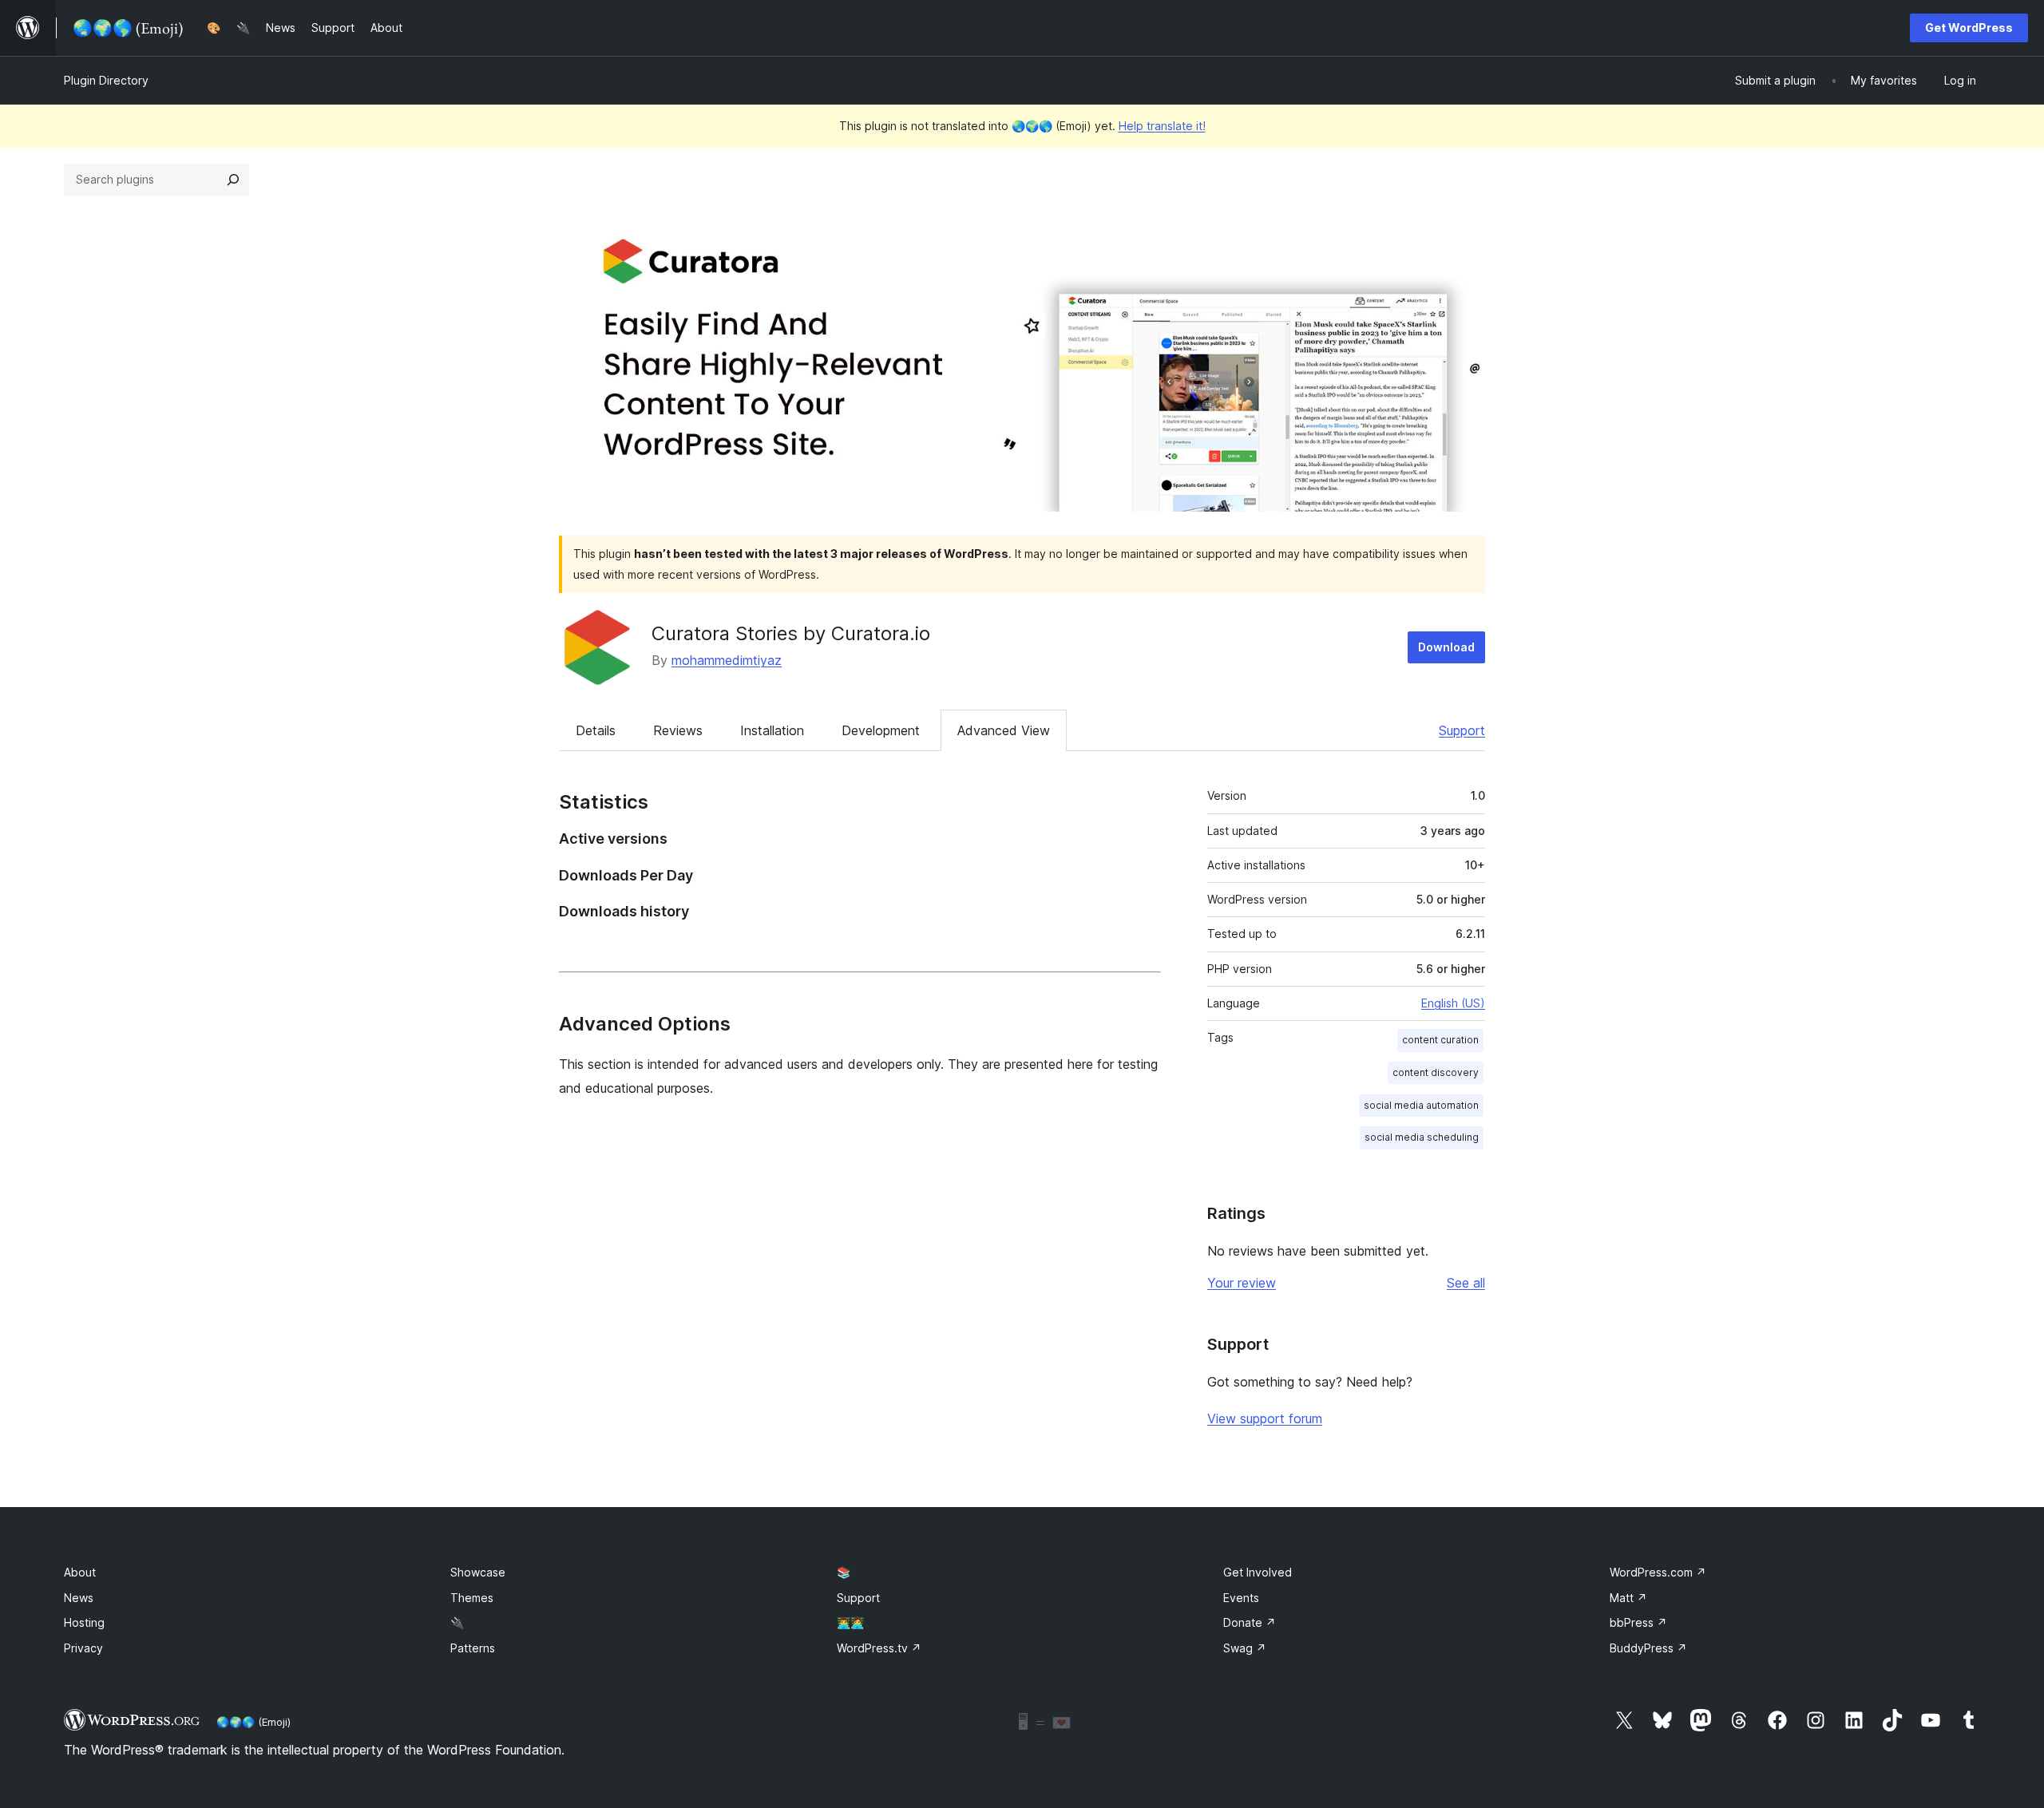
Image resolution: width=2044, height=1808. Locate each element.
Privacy (83, 1648)
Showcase (478, 1572)
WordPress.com (1658, 1572)
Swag (1245, 1648)
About (80, 1572)
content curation (1440, 1040)
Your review (1242, 1283)
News (79, 1598)
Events (1241, 1598)
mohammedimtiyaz (727, 660)
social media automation (1421, 1105)
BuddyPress (1648, 1648)
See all (1466, 1283)
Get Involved (1258, 1572)
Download (1446, 647)
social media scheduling (1422, 1137)
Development (881, 730)
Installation (772, 730)
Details (596, 730)
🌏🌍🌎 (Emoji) (254, 1722)
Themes (472, 1598)
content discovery (1436, 1072)
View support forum (1265, 1418)
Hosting (84, 1622)
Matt (1628, 1598)
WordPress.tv (879, 1648)
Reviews (678, 730)
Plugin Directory (106, 80)
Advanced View (1004, 730)
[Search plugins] (233, 180)
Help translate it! (1162, 126)
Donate (1250, 1622)
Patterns (473, 1648)
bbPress (1638, 1622)
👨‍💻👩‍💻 (850, 1622)
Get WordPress (1969, 28)
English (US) (1453, 1003)
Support (1462, 730)
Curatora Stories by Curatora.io (791, 633)
